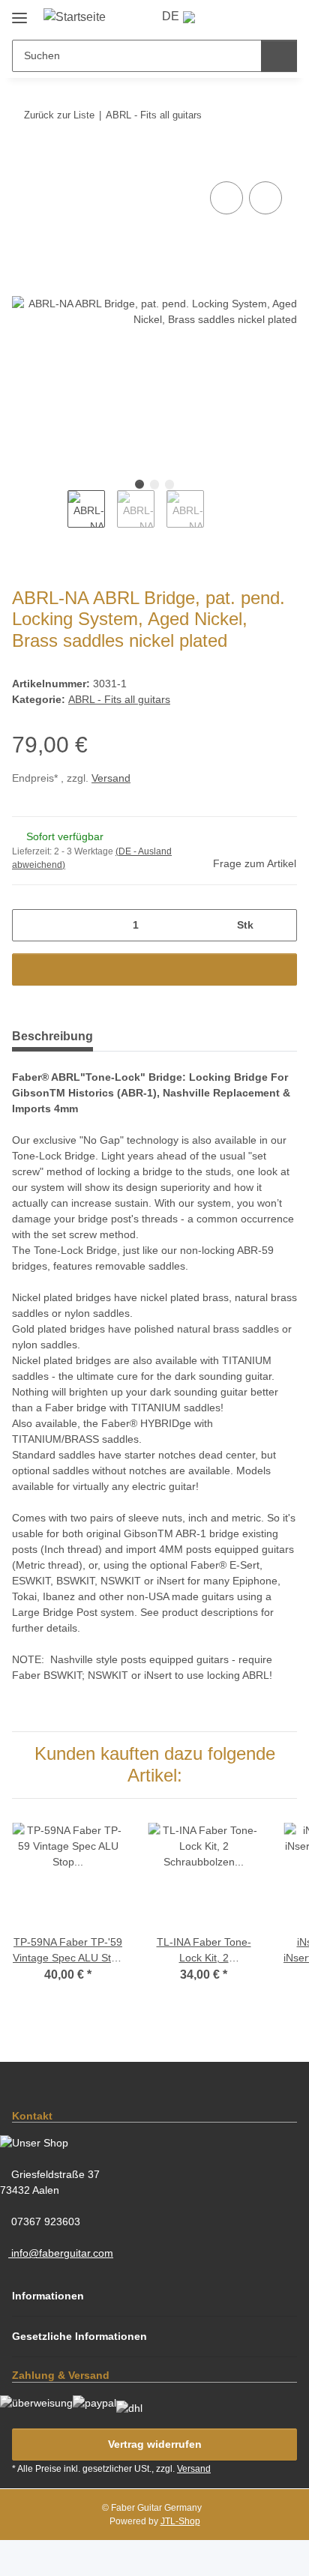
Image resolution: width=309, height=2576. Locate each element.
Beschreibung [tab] (52, 1036)
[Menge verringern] (29, 925)
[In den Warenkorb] (24, 162)
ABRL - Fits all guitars (120, 700)
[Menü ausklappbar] (19, 12)
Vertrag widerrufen (154, 2480)
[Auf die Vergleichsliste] (226, 199)
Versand (117, 779)
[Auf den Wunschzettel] (265, 199)
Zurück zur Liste (59, 115)
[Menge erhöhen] (280, 925)
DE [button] (171, 16)
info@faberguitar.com (65, 2283)
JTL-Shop (180, 2557)
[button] (231, 16)
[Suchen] (279, 56)
